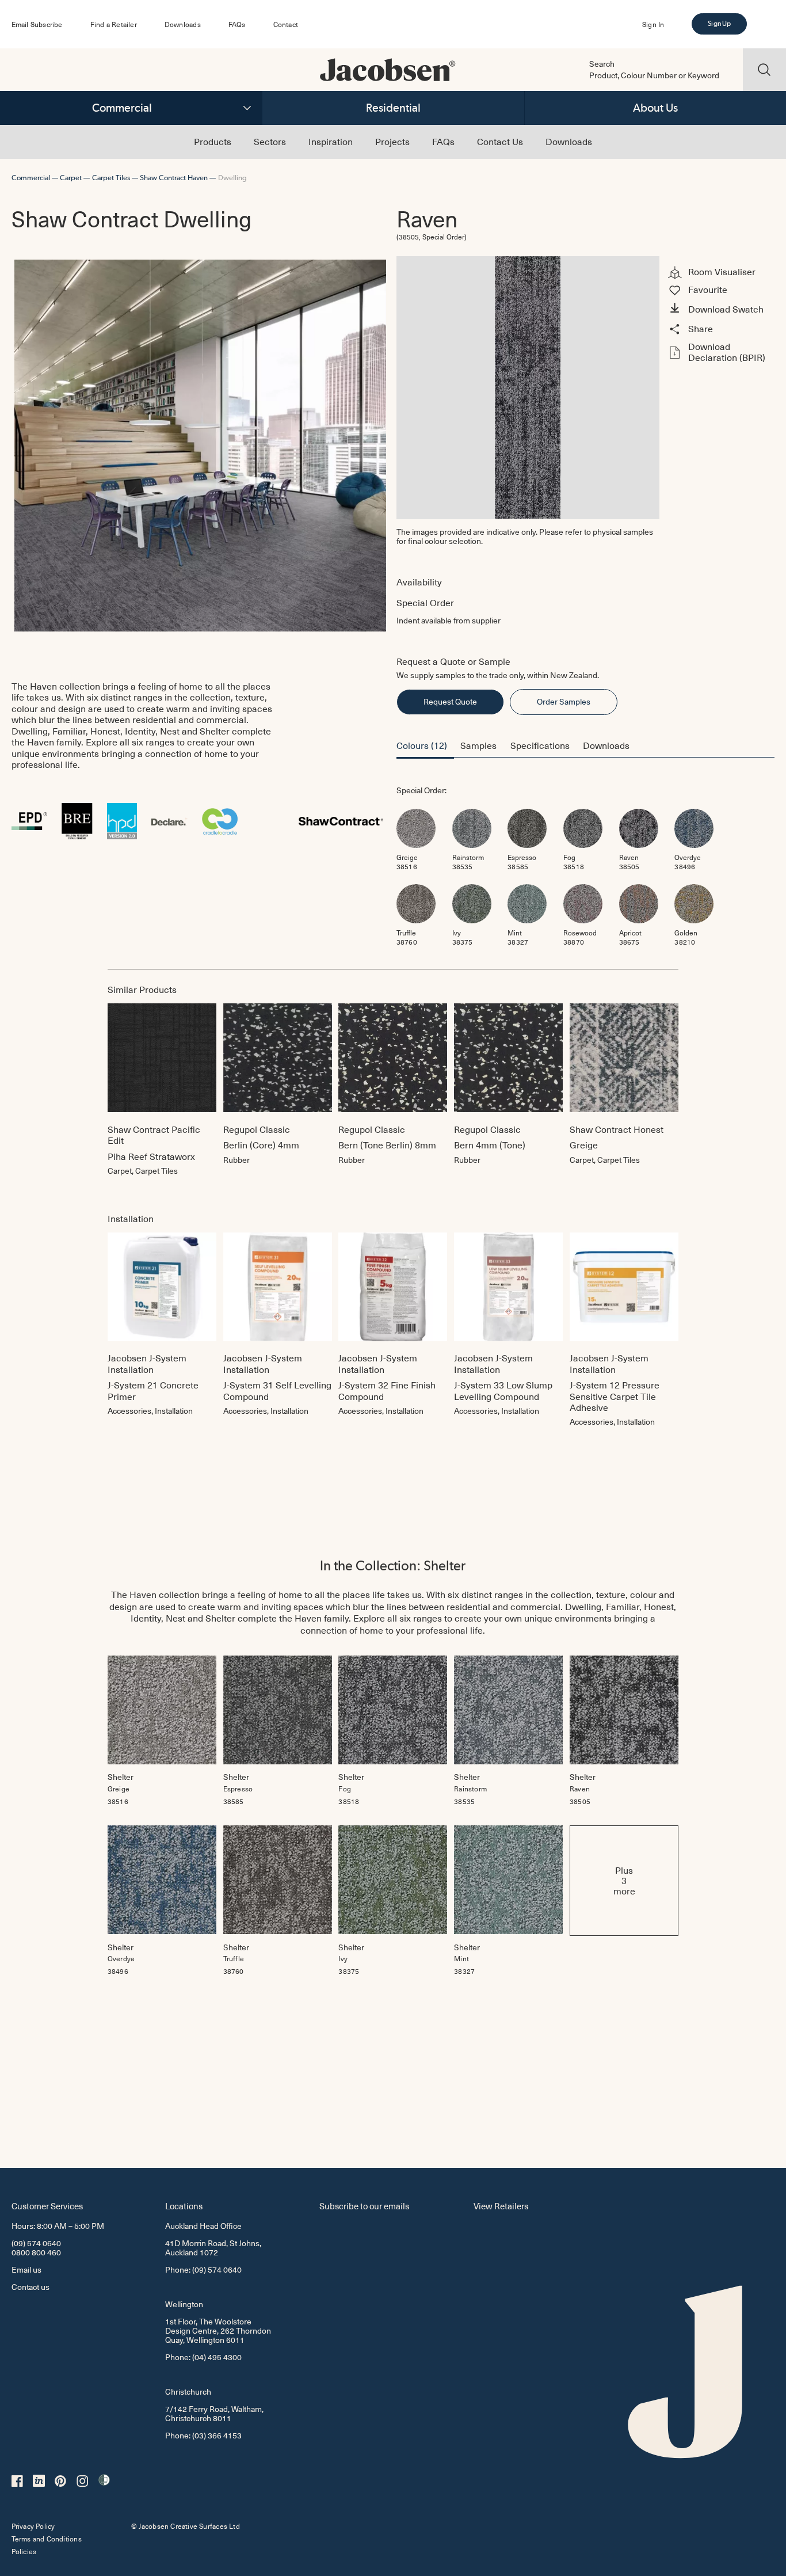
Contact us (30, 2287)
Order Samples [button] (564, 701)
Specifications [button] (540, 745)
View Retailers (501, 2206)
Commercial (122, 108)
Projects (392, 141)
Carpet (71, 178)
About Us (655, 108)
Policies (24, 2551)
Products (213, 141)
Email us (26, 2269)
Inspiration (331, 141)
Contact (286, 24)
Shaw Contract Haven (174, 178)
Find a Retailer (114, 24)
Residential (393, 108)
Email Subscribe (37, 24)
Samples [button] (478, 745)
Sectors (270, 141)
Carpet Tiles (111, 178)
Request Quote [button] (450, 701)
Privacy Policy (33, 2526)
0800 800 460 (36, 2252)
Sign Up (719, 24)
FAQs (237, 24)
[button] (720, 309)
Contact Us (500, 141)
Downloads (183, 24)
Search (602, 64)
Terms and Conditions (47, 2539)
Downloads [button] (606, 745)
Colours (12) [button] (422, 745)
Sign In (653, 24)
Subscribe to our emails (364, 2206)
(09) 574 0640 (36, 2243)
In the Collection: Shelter (393, 1565)
